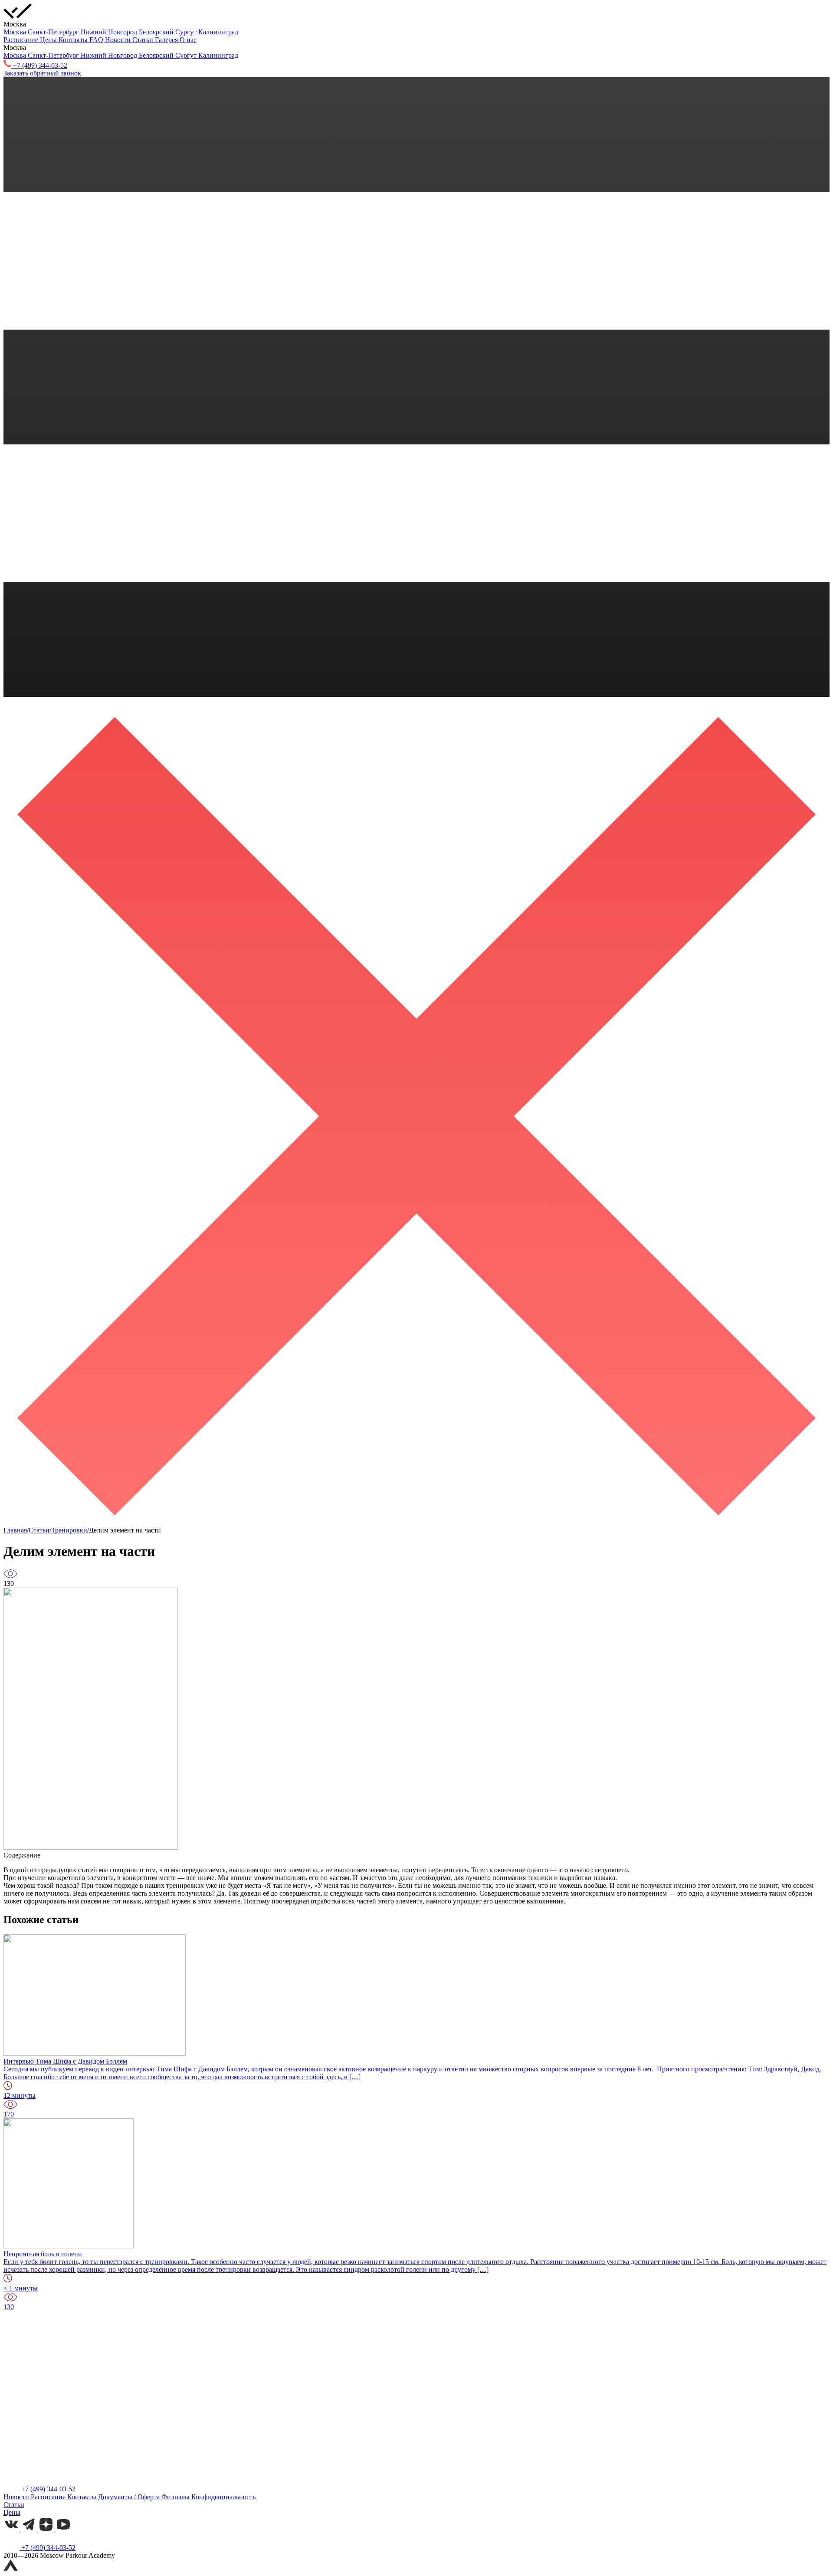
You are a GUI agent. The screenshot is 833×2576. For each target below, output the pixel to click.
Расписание (22, 40)
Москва (16, 32)
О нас (188, 40)
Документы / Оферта (130, 2497)
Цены (49, 40)
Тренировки (69, 1530)
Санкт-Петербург (54, 32)
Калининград (218, 32)
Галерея (167, 40)
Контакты (74, 40)
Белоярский (157, 32)
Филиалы (176, 2497)
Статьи (144, 40)
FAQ (97, 40)
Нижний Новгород (110, 32)
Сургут (187, 32)
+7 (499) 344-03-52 (48, 2489)
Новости (119, 40)
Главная (15, 1530)
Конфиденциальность (223, 2497)
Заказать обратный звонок (42, 73)
